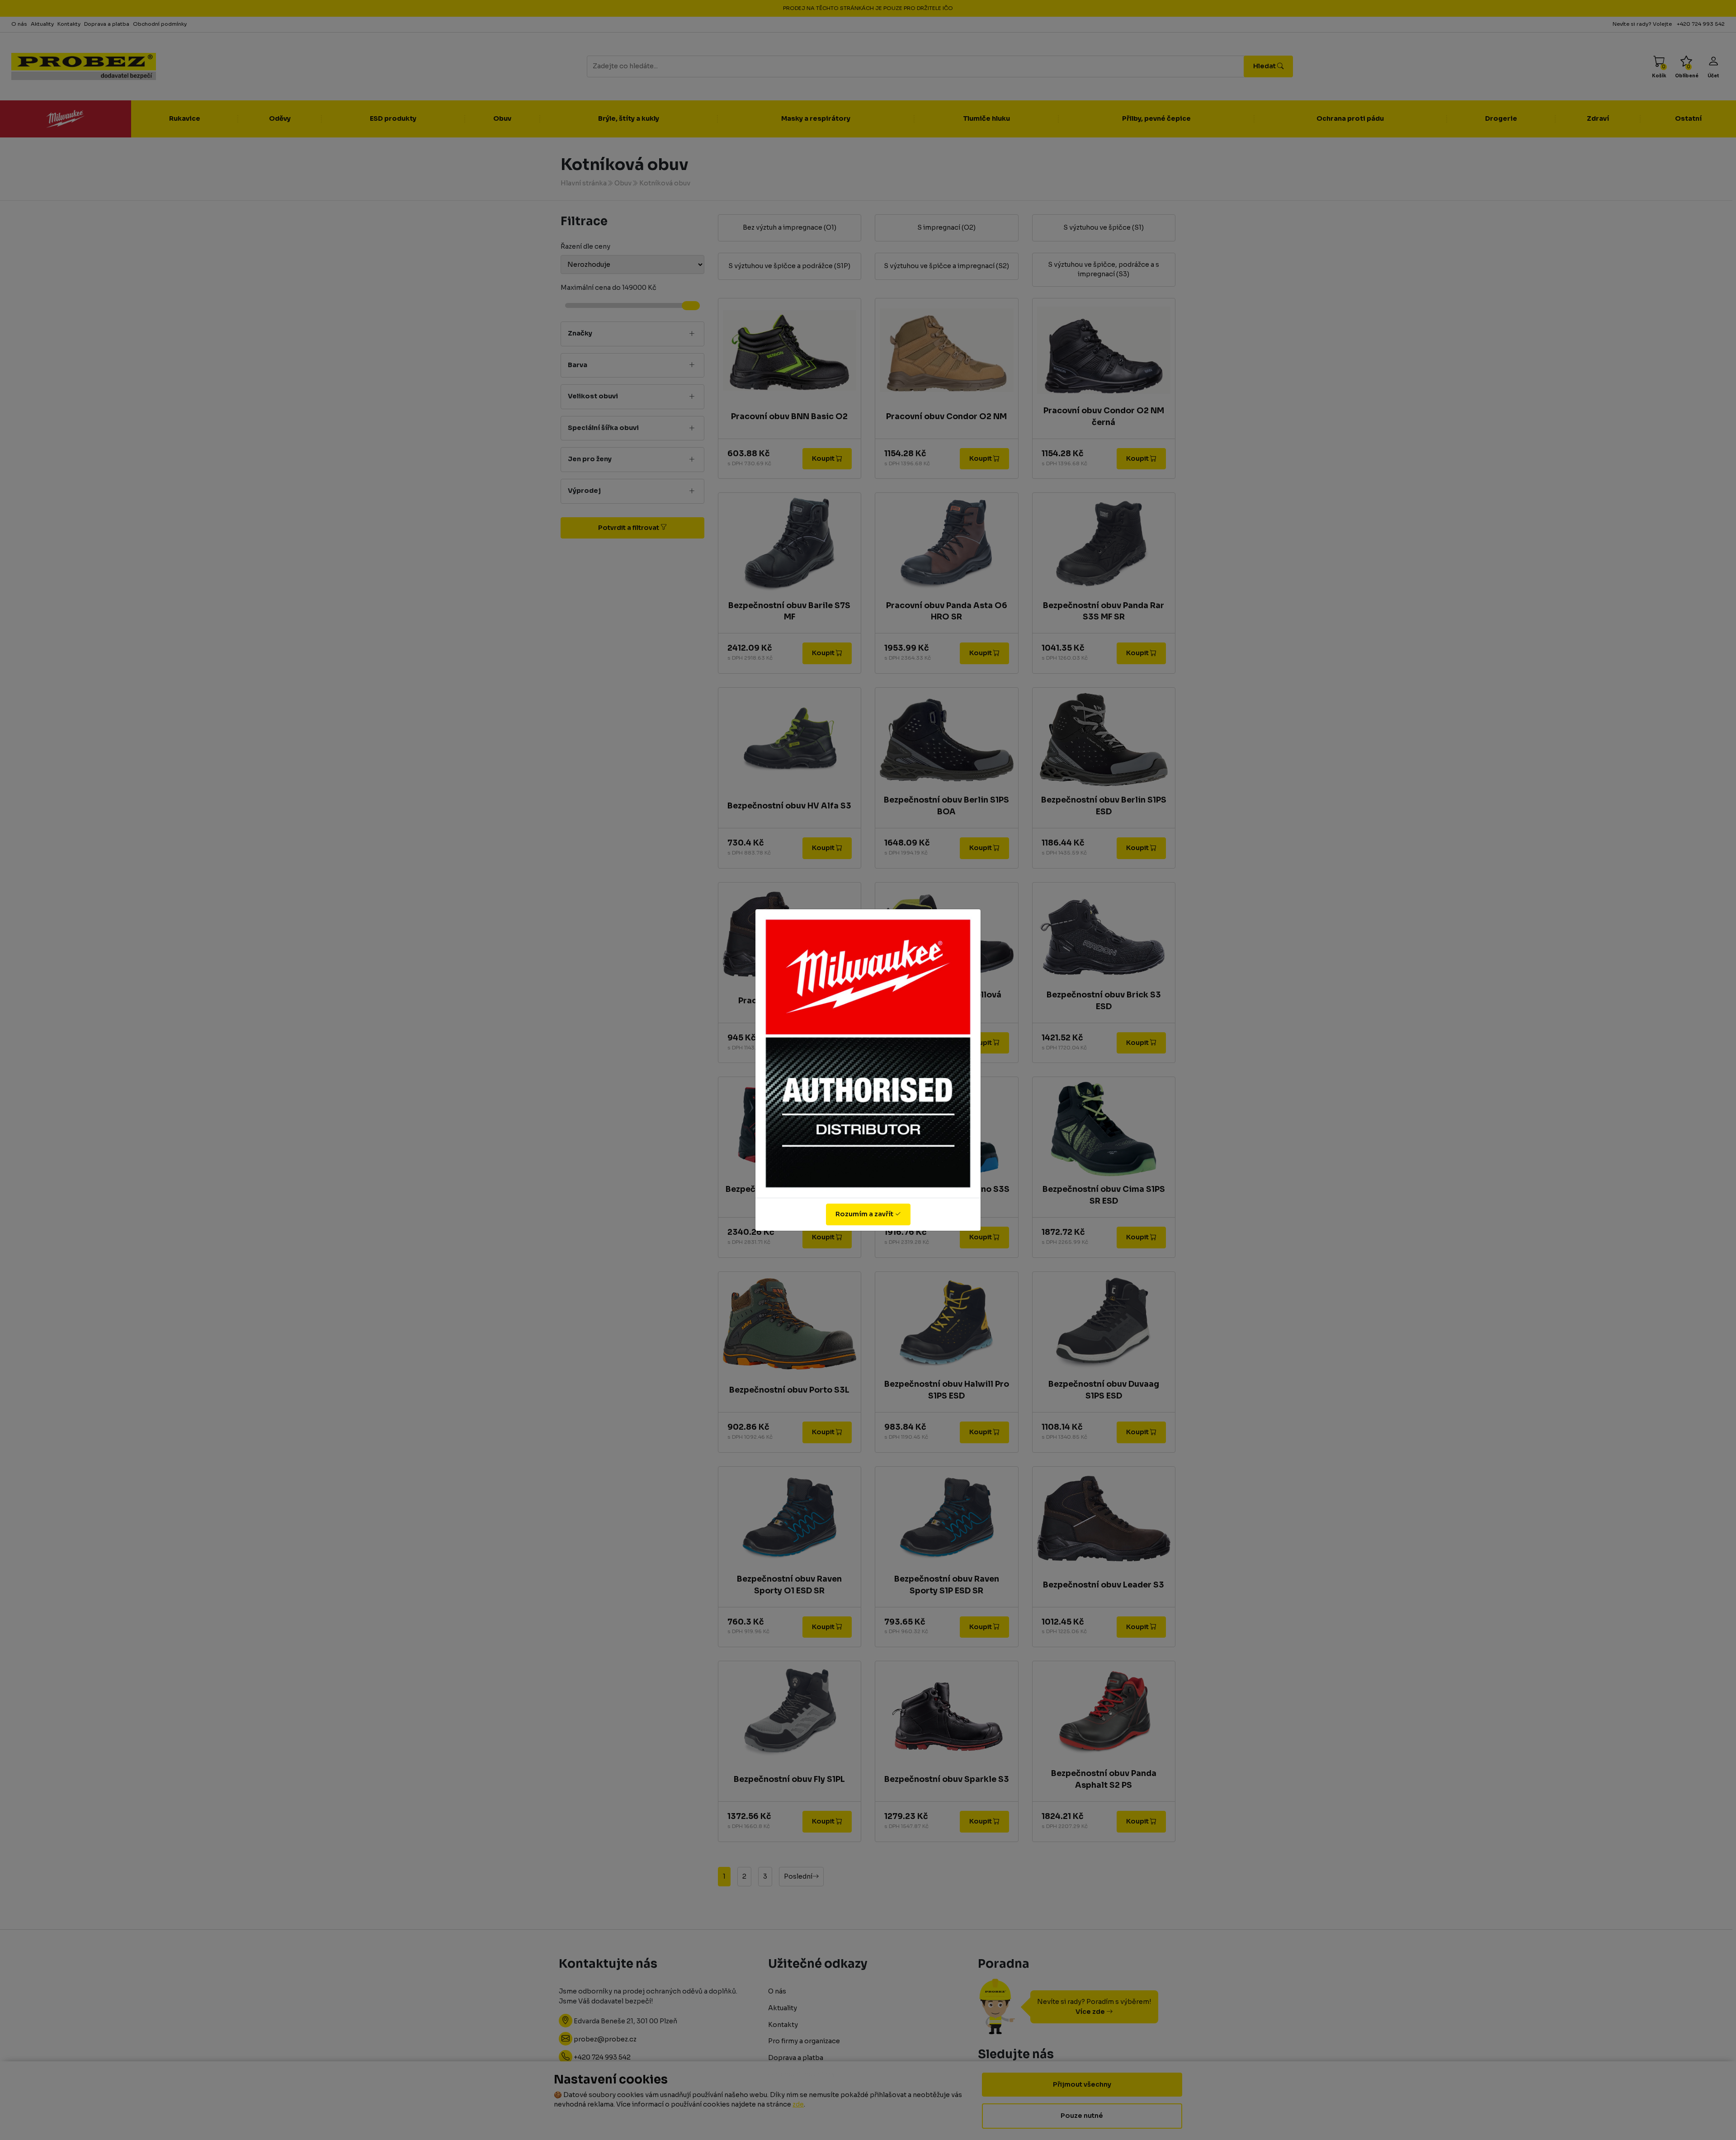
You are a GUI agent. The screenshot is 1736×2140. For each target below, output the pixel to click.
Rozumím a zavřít (865, 1214)
